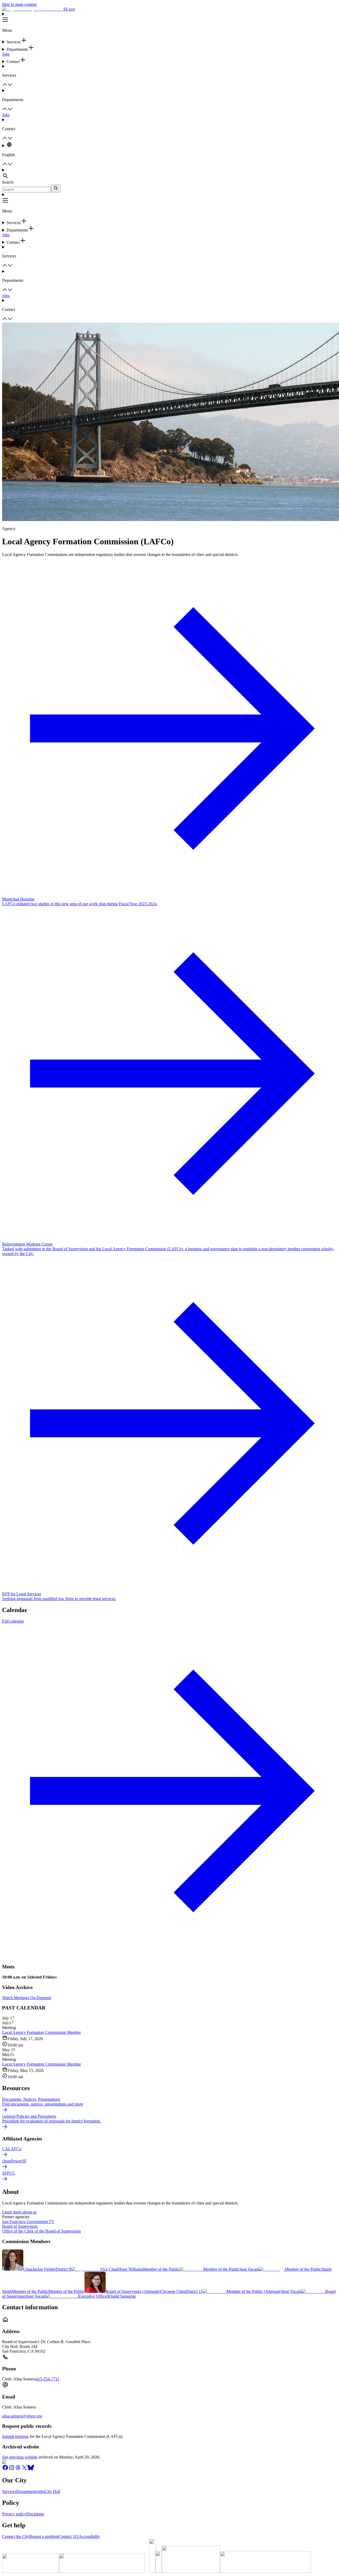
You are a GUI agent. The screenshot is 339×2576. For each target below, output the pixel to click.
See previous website (20, 2457)
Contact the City (16, 2536)
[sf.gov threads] (18, 2469)
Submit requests (15, 2436)
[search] (56, 189)
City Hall (52, 2491)
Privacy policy (14, 2514)
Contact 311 (69, 2536)
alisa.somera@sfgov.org (22, 2416)
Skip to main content (19, 4)
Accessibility (89, 2536)
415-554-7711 (48, 2379)
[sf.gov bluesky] (31, 2469)
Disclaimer (35, 2514)
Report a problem (44, 2536)
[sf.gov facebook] (5, 2469)
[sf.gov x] (24, 2469)
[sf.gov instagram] (12, 2469)
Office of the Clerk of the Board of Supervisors (41, 2231)
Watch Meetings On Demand (26, 1998)
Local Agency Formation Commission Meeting (41, 2032)
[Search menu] (169, 174)
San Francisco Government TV (28, 2222)
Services (9, 2491)
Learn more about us (19, 2212)
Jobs (6, 54)
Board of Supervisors (20, 2226)
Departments (27, 2491)
